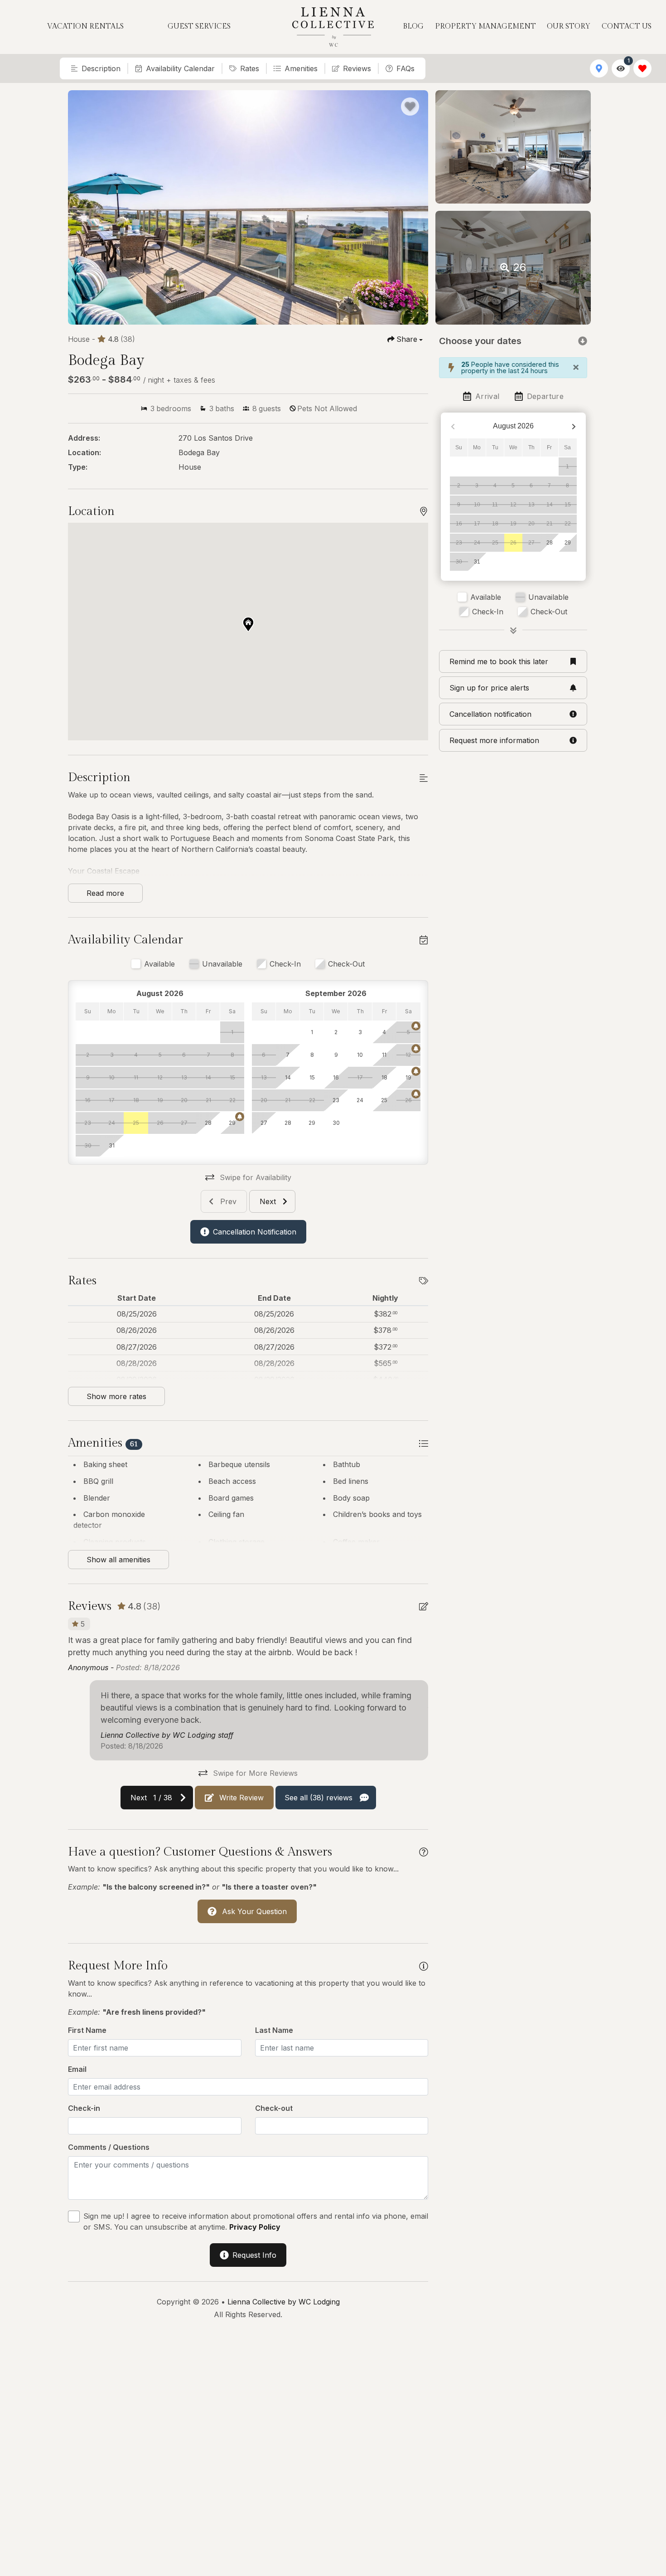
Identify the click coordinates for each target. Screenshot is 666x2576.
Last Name (274, 2030)
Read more (105, 893)
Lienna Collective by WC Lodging (284, 2302)
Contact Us (627, 27)
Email (77, 2069)
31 (477, 562)
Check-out (274, 2108)
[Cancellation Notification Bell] (240, 1117)
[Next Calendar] (574, 426)
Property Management (485, 27)
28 (550, 543)
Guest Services (199, 27)
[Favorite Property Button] (410, 107)
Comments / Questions (109, 2147)
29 (568, 543)
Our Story (569, 27)
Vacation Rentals (85, 27)
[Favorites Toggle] (642, 68)
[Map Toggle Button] (599, 68)
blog (413, 27)
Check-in (84, 2108)
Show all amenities (118, 1560)
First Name (87, 2030)
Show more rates (116, 1396)
